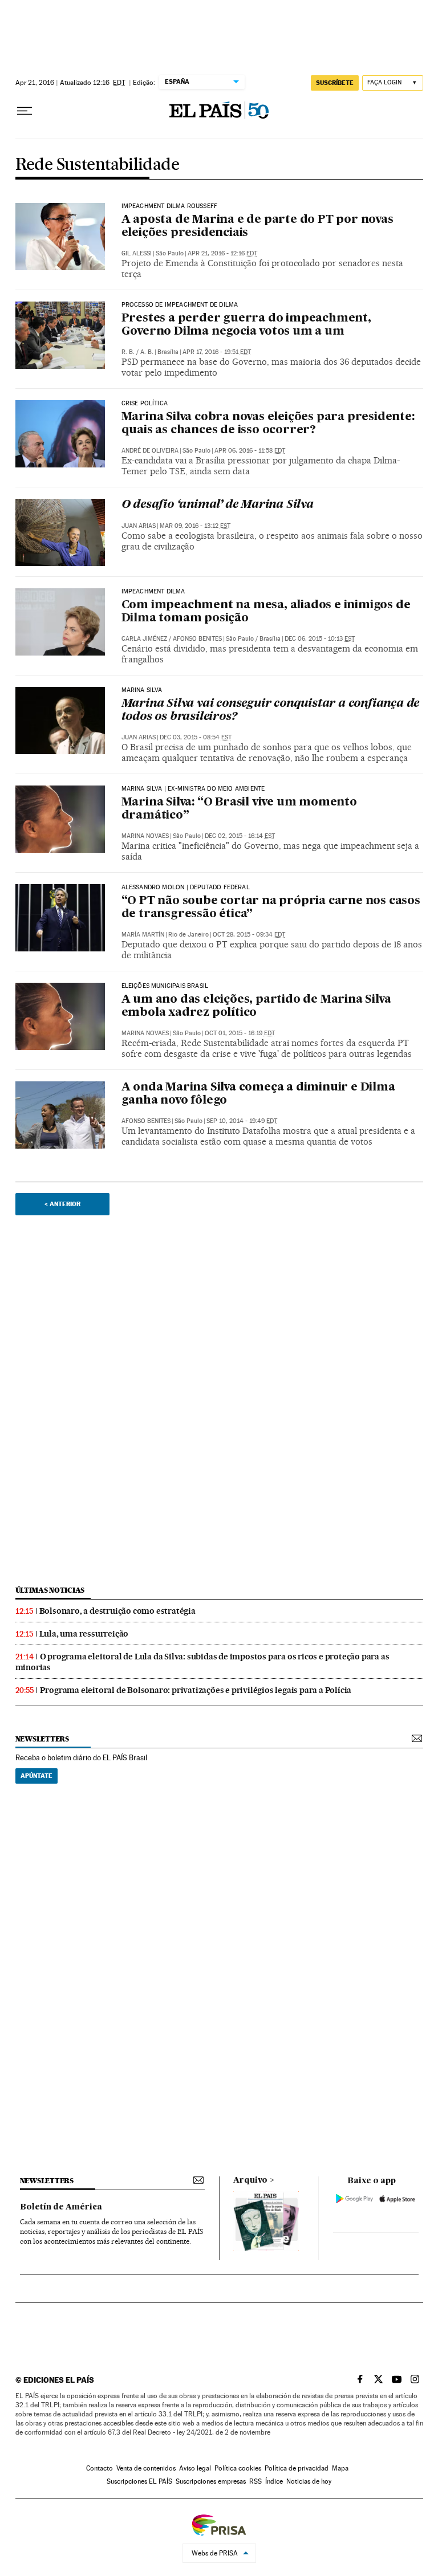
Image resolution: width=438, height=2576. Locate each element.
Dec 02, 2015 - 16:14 (240, 836)
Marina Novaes (145, 836)
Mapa (340, 2468)
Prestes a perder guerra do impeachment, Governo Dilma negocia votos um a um (246, 325)
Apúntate (36, 1776)
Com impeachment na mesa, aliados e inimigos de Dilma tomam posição (266, 612)
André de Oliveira (150, 451)
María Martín (143, 935)
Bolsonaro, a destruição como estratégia (117, 1611)
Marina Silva (142, 690)
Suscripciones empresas (211, 2481)
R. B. (128, 352)
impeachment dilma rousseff (170, 206)
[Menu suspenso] (25, 111)
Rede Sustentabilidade (97, 165)
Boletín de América (61, 2207)
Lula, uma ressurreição (84, 1634)
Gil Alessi (137, 253)
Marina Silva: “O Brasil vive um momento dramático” (239, 809)
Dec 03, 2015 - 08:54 (196, 737)
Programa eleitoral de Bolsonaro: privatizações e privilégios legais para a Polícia (196, 1690)
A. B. (147, 352)
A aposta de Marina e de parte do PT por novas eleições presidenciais (257, 227)
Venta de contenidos (146, 2468)
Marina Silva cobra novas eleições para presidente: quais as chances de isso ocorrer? (268, 424)
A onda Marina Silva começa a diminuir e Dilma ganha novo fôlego (258, 1094)
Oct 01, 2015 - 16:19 (240, 1033)
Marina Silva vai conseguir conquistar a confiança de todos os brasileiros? (271, 711)
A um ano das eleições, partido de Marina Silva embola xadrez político (256, 1006)
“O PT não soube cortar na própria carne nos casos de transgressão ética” (271, 908)
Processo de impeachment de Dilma (180, 305)
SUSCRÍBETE (335, 83)
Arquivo (250, 2180)
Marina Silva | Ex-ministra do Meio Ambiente (193, 789)
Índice (274, 2481)
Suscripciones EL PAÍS (139, 2481)
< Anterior (62, 1204)
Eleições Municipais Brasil (165, 986)
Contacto (100, 2468)
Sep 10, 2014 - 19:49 (242, 1121)
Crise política (145, 404)
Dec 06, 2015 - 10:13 (320, 639)
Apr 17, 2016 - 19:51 (217, 352)
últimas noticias (50, 1590)
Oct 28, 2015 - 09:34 (249, 935)
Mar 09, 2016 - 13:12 (195, 526)
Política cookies (238, 2468)
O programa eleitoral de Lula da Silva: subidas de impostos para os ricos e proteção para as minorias (202, 1662)
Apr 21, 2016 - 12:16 (222, 253)
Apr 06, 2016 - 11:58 (250, 451)
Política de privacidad (297, 2468)
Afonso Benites (197, 639)
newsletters (42, 1739)
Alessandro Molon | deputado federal (186, 888)
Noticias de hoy (309, 2481)
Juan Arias (139, 526)
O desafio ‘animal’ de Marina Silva (218, 505)
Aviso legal (195, 2468)
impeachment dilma (153, 592)
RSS (255, 2481)
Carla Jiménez (144, 639)
